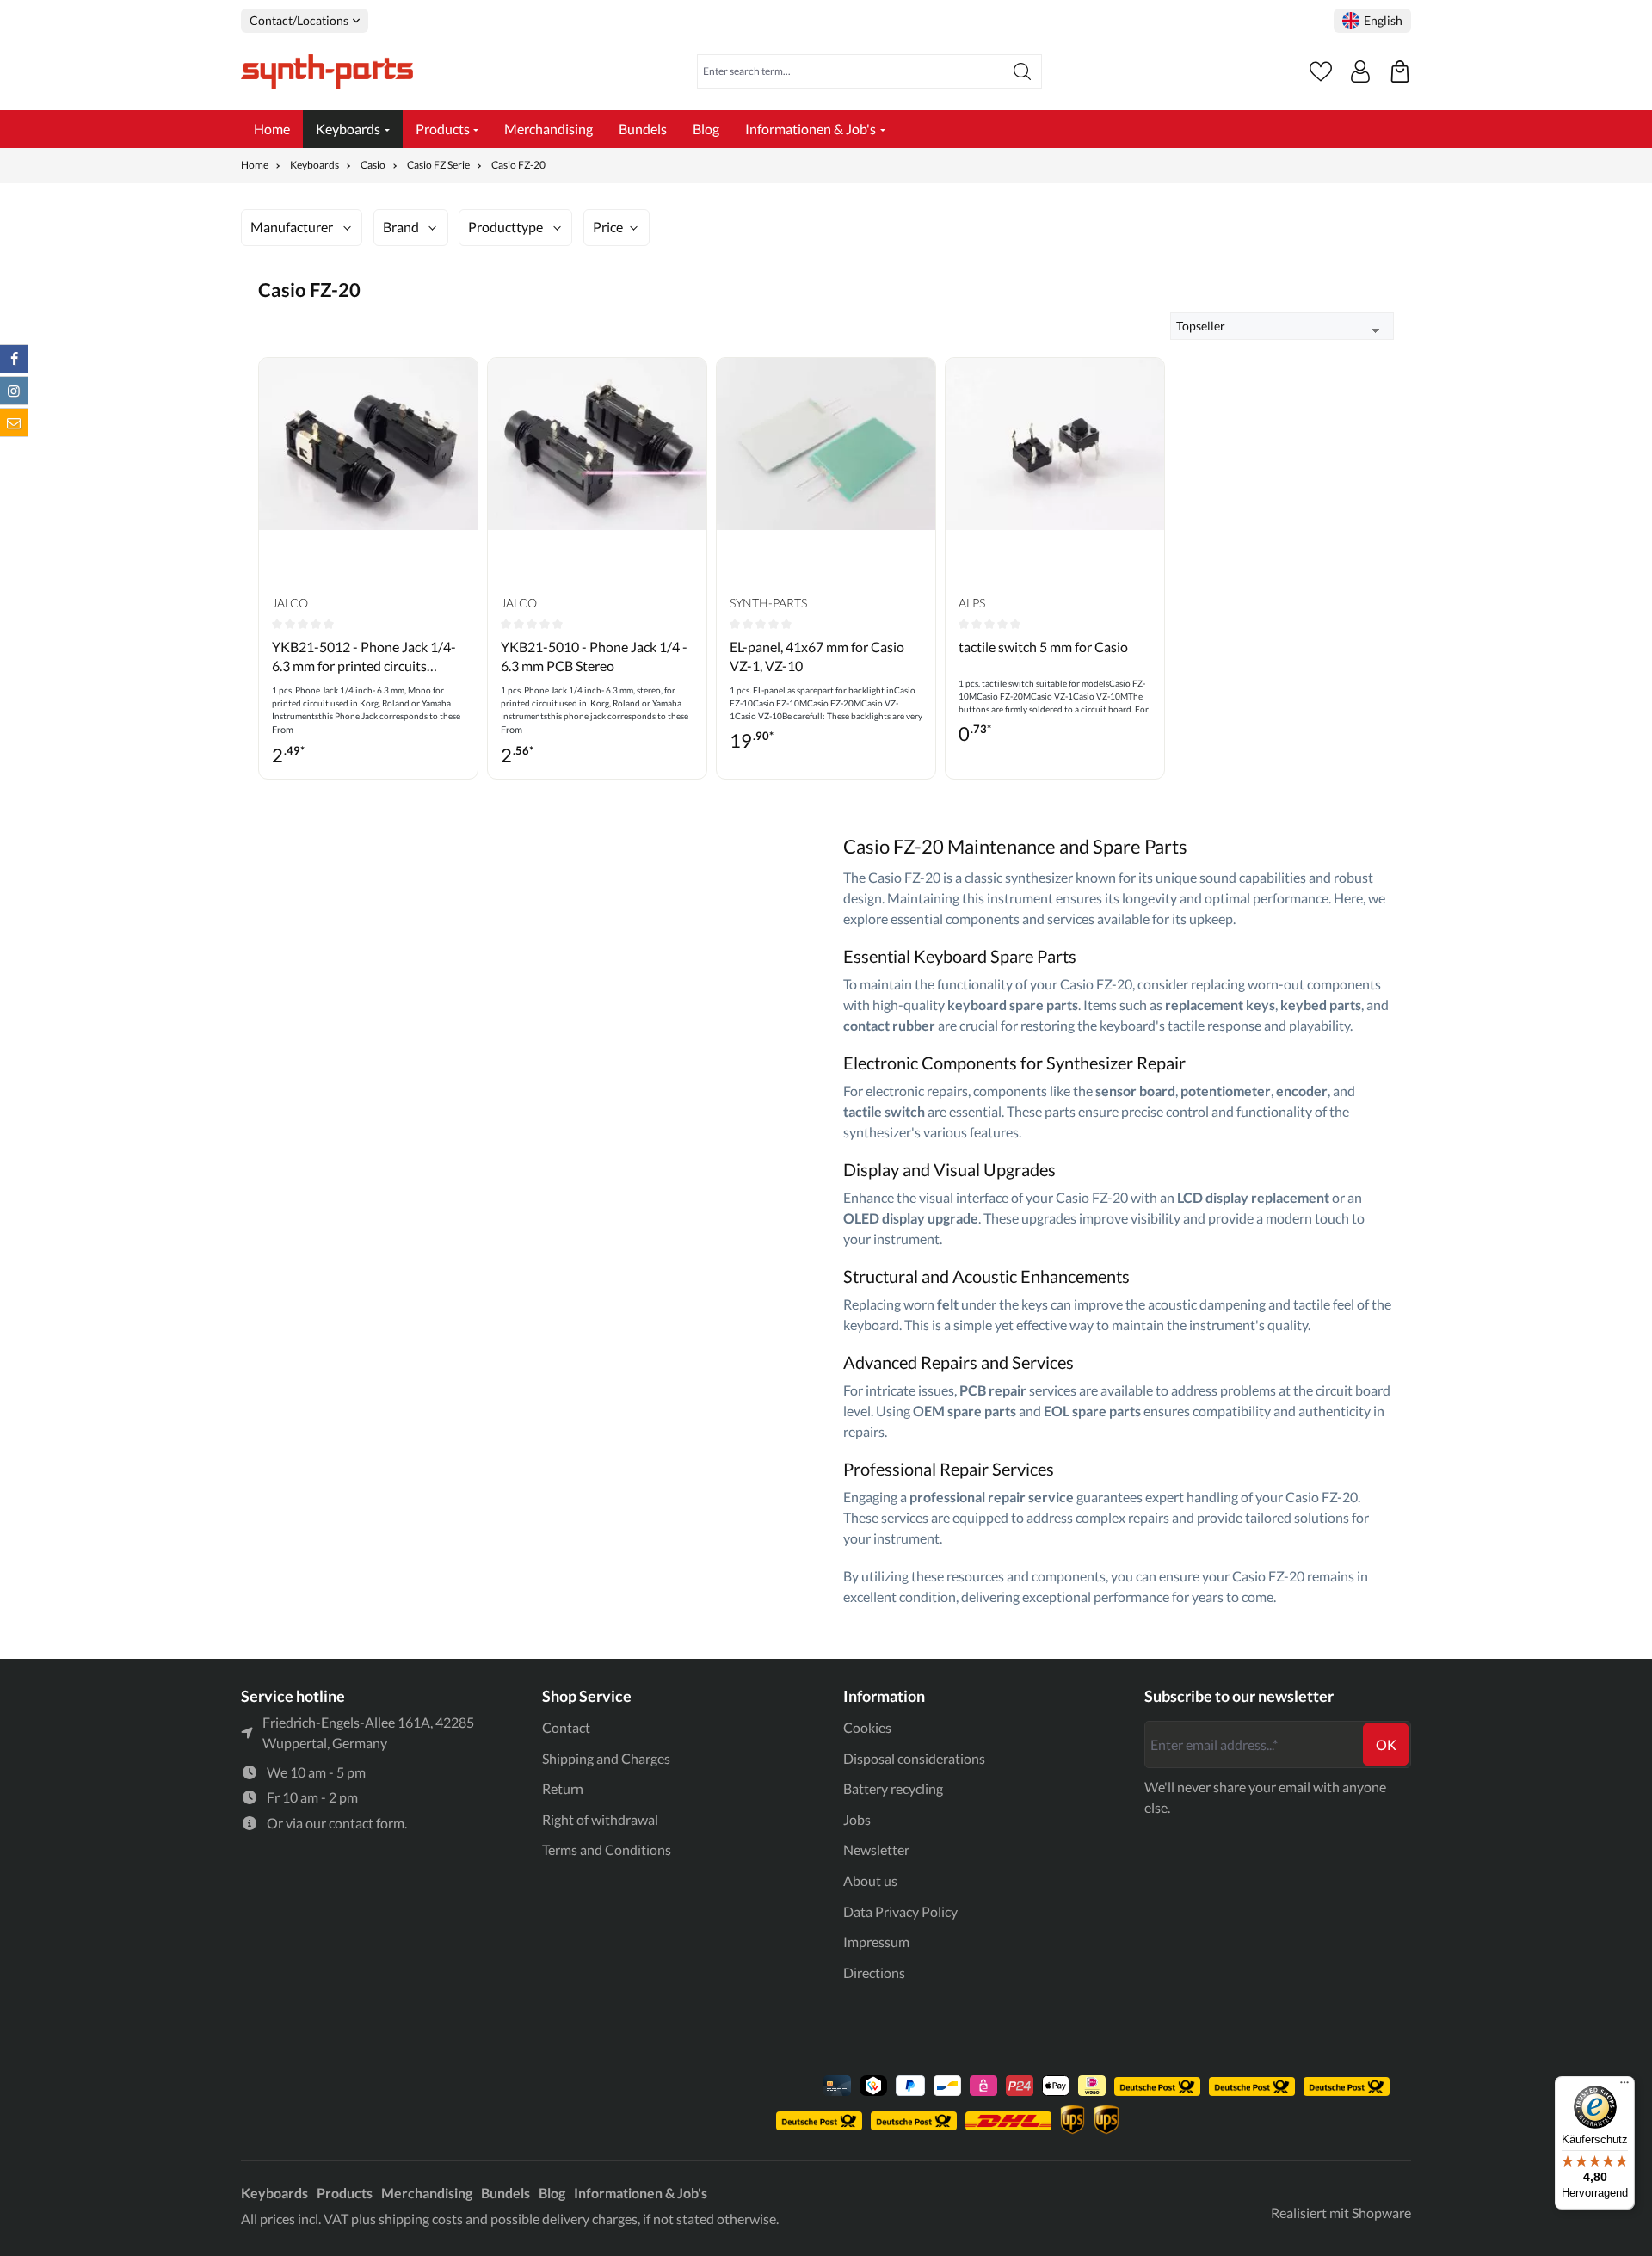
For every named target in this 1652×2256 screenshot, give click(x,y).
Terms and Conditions (607, 1849)
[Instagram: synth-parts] (14, 391)
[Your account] (1360, 71)
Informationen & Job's (641, 2193)
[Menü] (1624, 2086)
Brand (401, 227)
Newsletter (876, 1849)
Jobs (857, 1819)
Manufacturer (292, 227)
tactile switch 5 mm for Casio (1043, 647)
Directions (874, 1972)
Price (608, 227)
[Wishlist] (1321, 71)
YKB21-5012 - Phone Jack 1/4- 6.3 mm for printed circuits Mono (364, 657)
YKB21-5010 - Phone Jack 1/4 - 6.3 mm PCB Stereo (594, 656)
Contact (566, 1727)
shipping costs (421, 2219)
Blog (552, 2193)
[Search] (1023, 71)
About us (870, 1880)
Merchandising (427, 2193)
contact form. (368, 1823)
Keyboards (274, 2193)
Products (345, 2193)
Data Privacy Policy (900, 1911)
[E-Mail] (14, 422)
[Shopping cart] (1400, 71)
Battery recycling (893, 1788)
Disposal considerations (914, 1758)
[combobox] (851, 71)
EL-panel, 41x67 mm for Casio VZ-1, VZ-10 (817, 656)
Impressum (876, 1942)
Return (563, 1788)
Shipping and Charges (606, 1758)
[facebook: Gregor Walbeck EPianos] (14, 359)
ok (1386, 1744)
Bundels (505, 2193)
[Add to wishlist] (460, 384)
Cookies (867, 1727)
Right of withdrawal (600, 1819)
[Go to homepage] (327, 71)
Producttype (505, 227)
